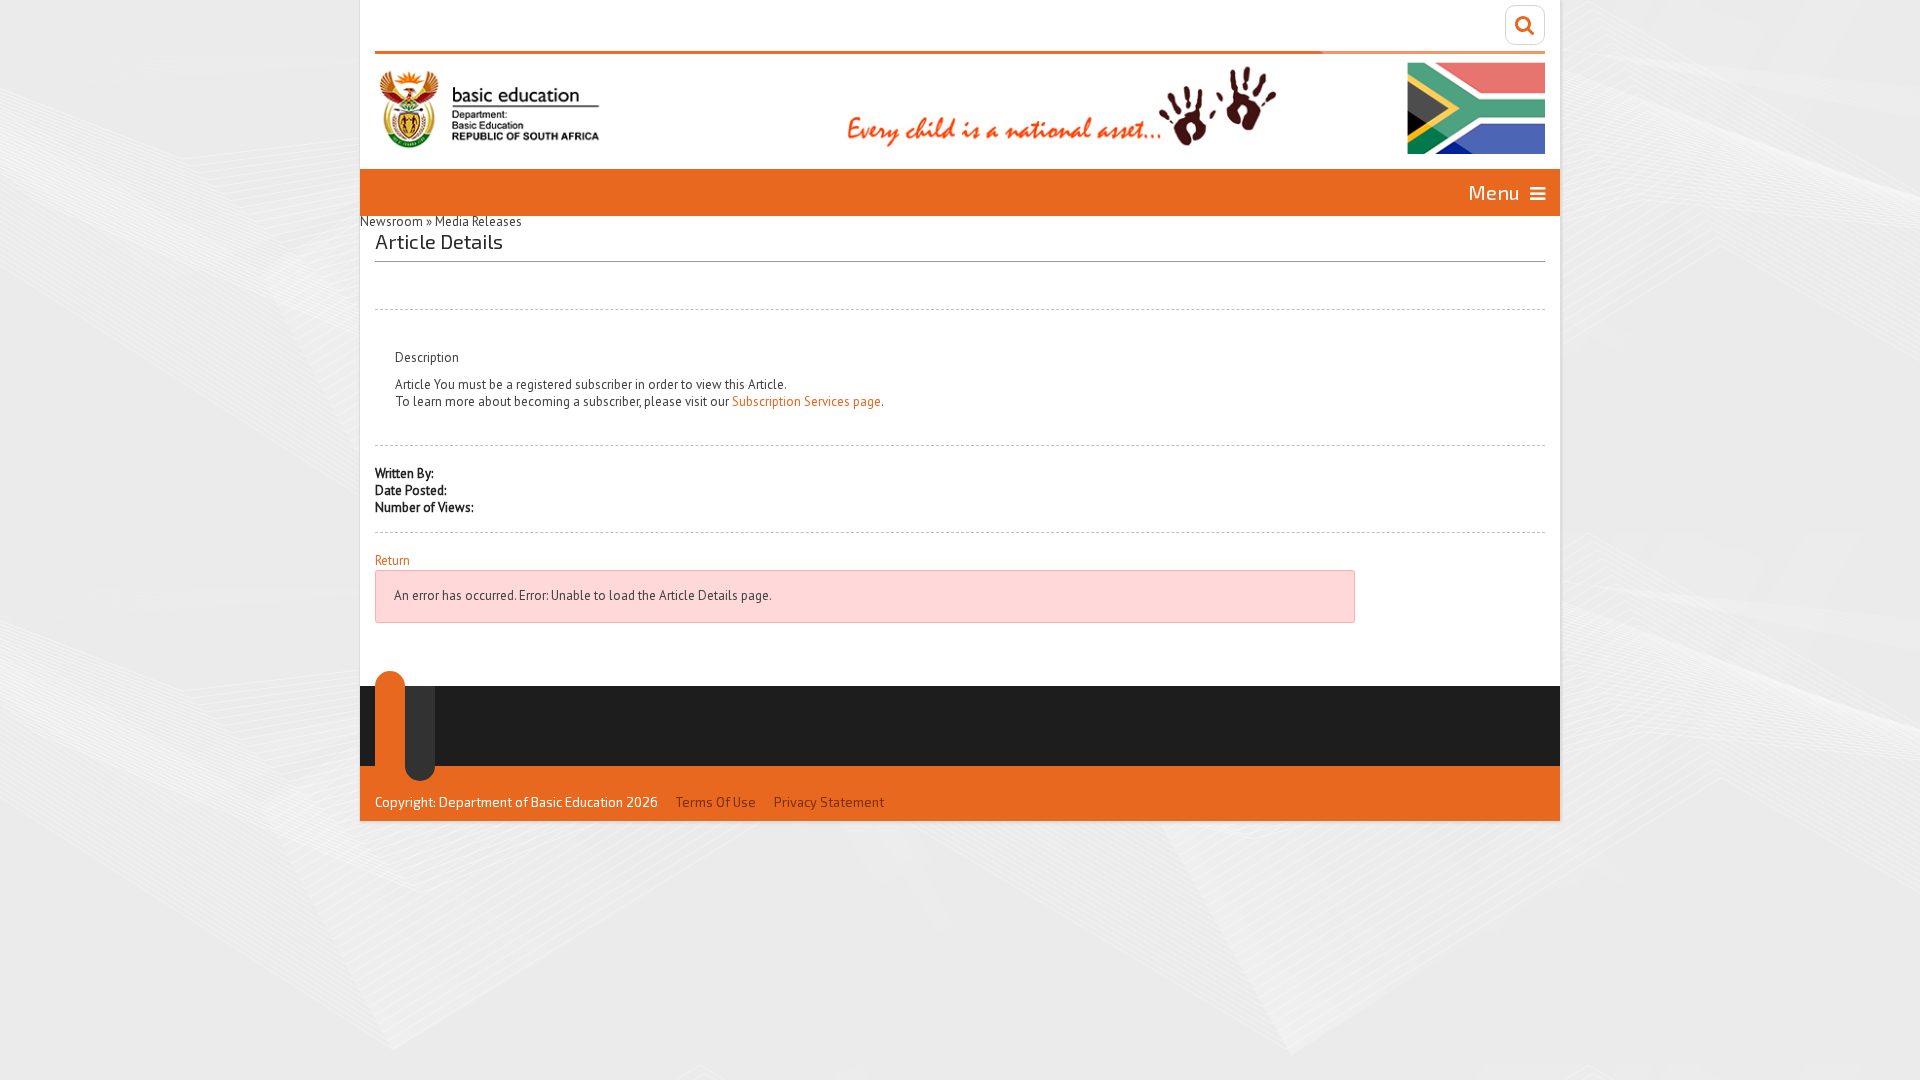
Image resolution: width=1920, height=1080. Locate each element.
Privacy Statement (829, 802)
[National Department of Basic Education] (960, 102)
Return (392, 561)
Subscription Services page (806, 401)
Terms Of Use (716, 802)
